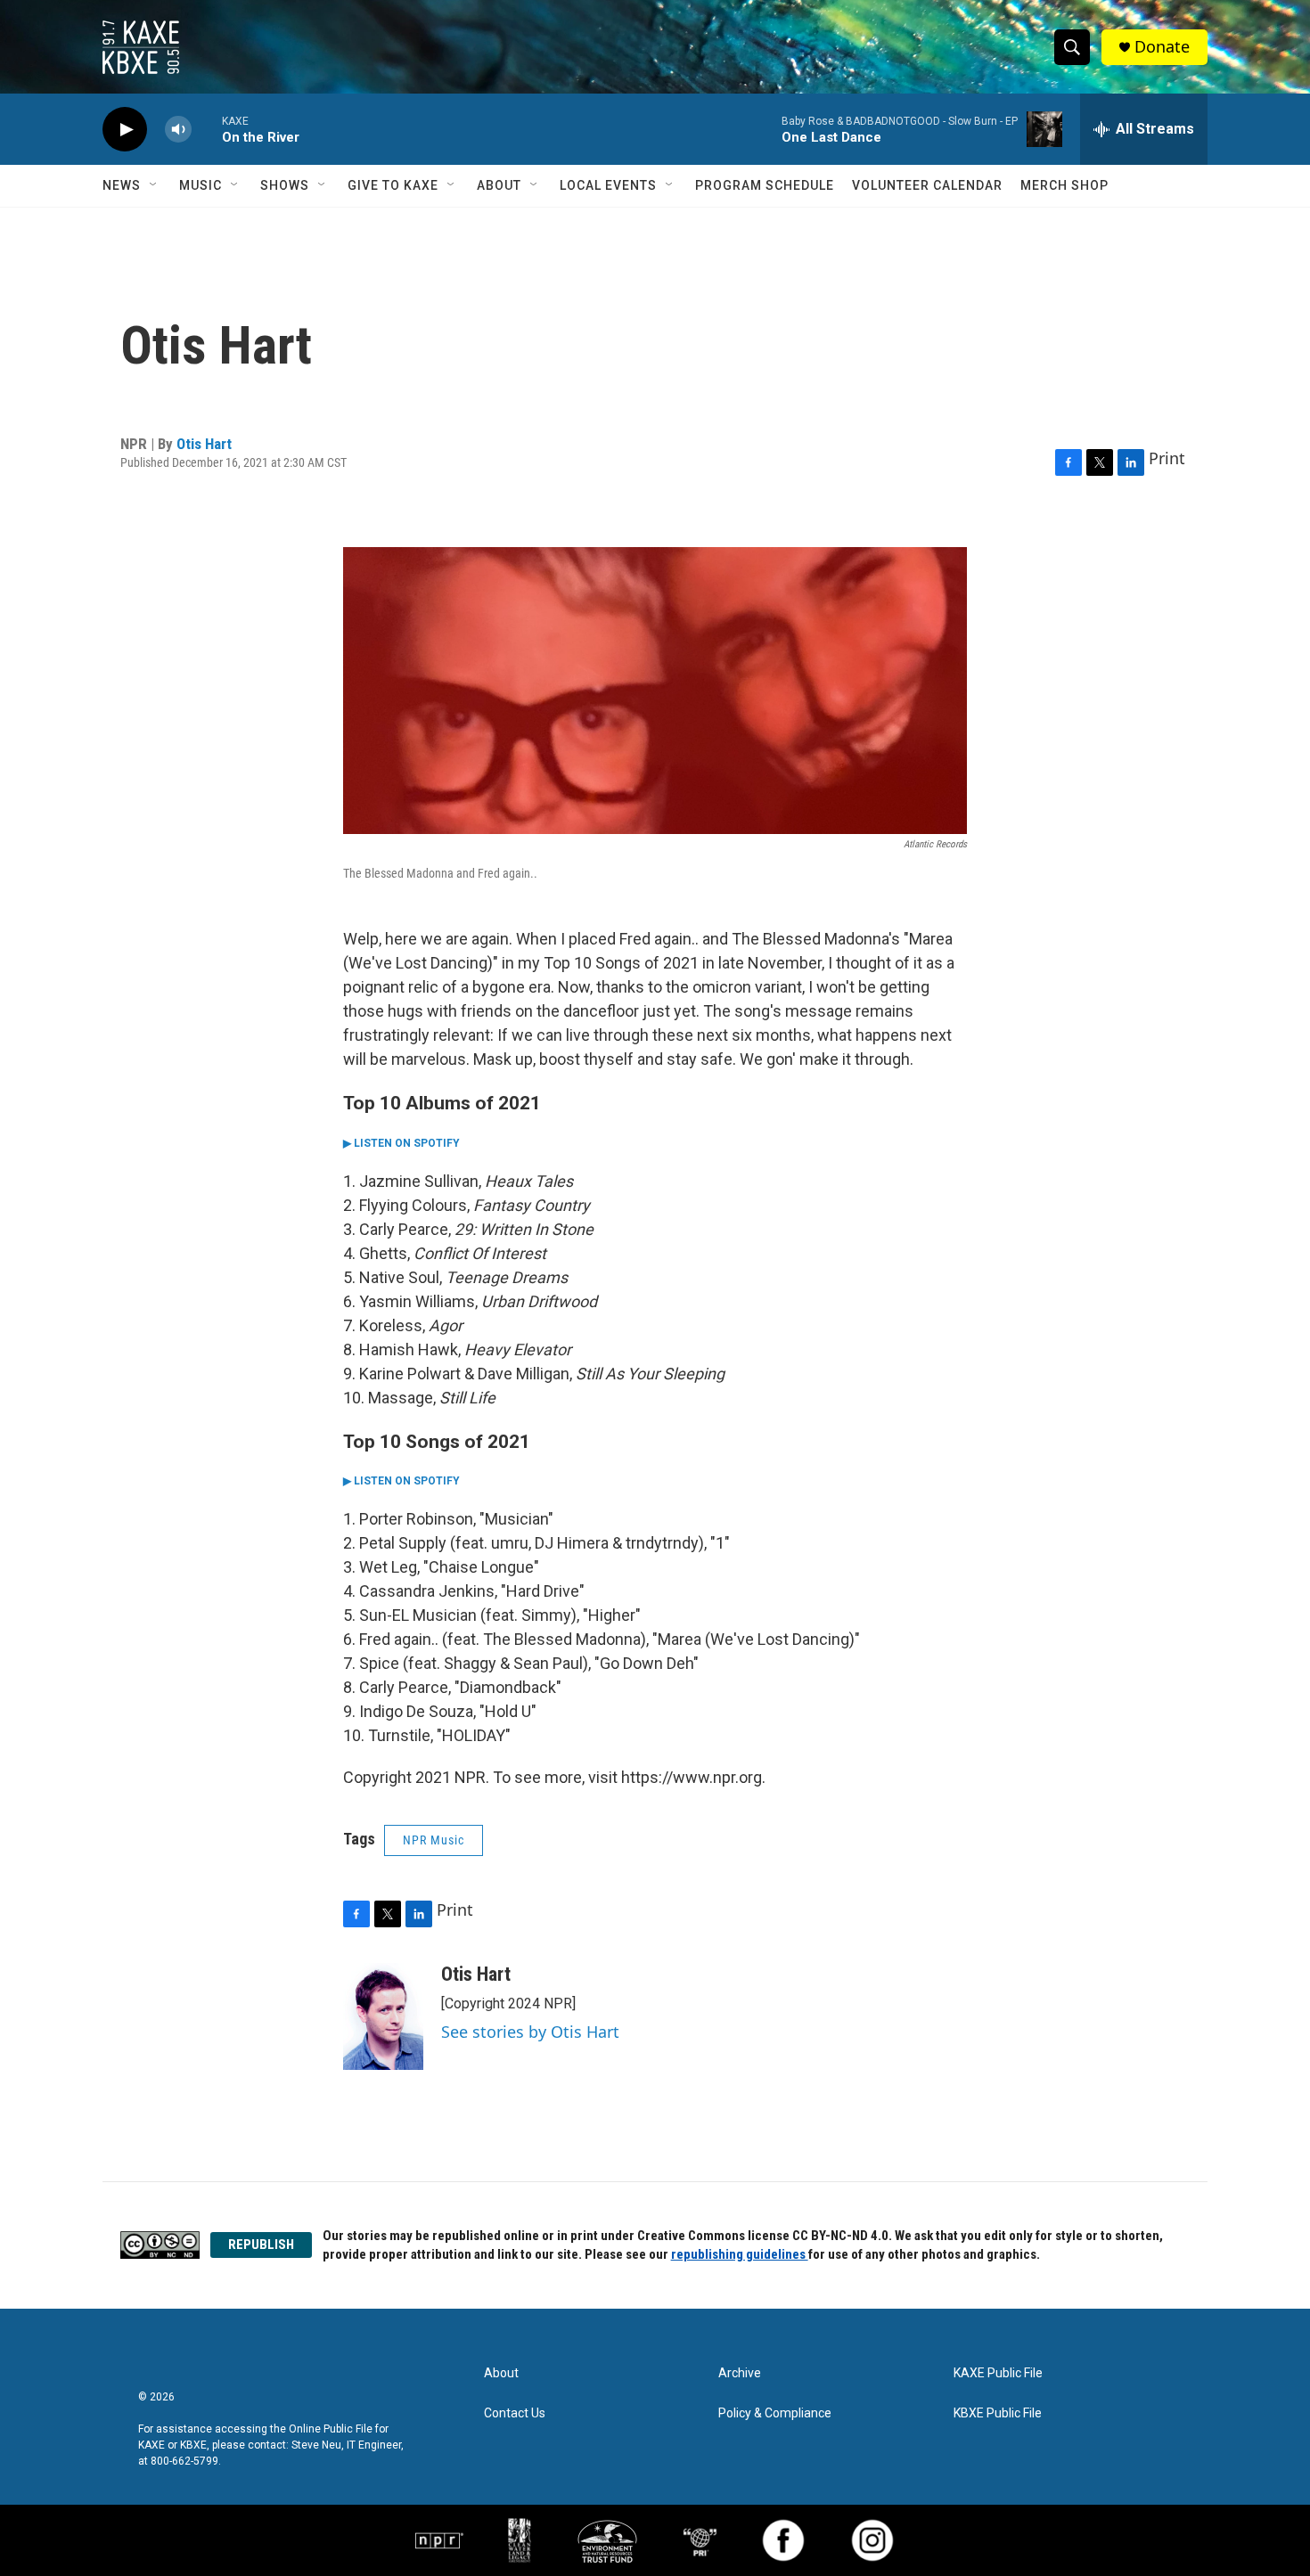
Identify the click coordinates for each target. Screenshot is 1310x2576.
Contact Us (515, 2413)
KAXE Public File (998, 2373)
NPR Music (434, 1840)
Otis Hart (204, 444)
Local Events (608, 185)
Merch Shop (1064, 185)
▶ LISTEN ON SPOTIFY (401, 1143)
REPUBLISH (261, 2245)
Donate (1162, 47)
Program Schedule (765, 185)
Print (1167, 458)
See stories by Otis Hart (530, 2032)
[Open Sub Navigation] (154, 185)
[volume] (178, 130)
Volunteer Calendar (927, 185)
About (499, 185)
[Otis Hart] (383, 2016)
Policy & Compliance (775, 2413)
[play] (125, 130)
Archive (740, 2373)
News (122, 185)
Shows (285, 185)
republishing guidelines (740, 2254)
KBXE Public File (998, 2413)
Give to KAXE (393, 185)
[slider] (207, 129)
